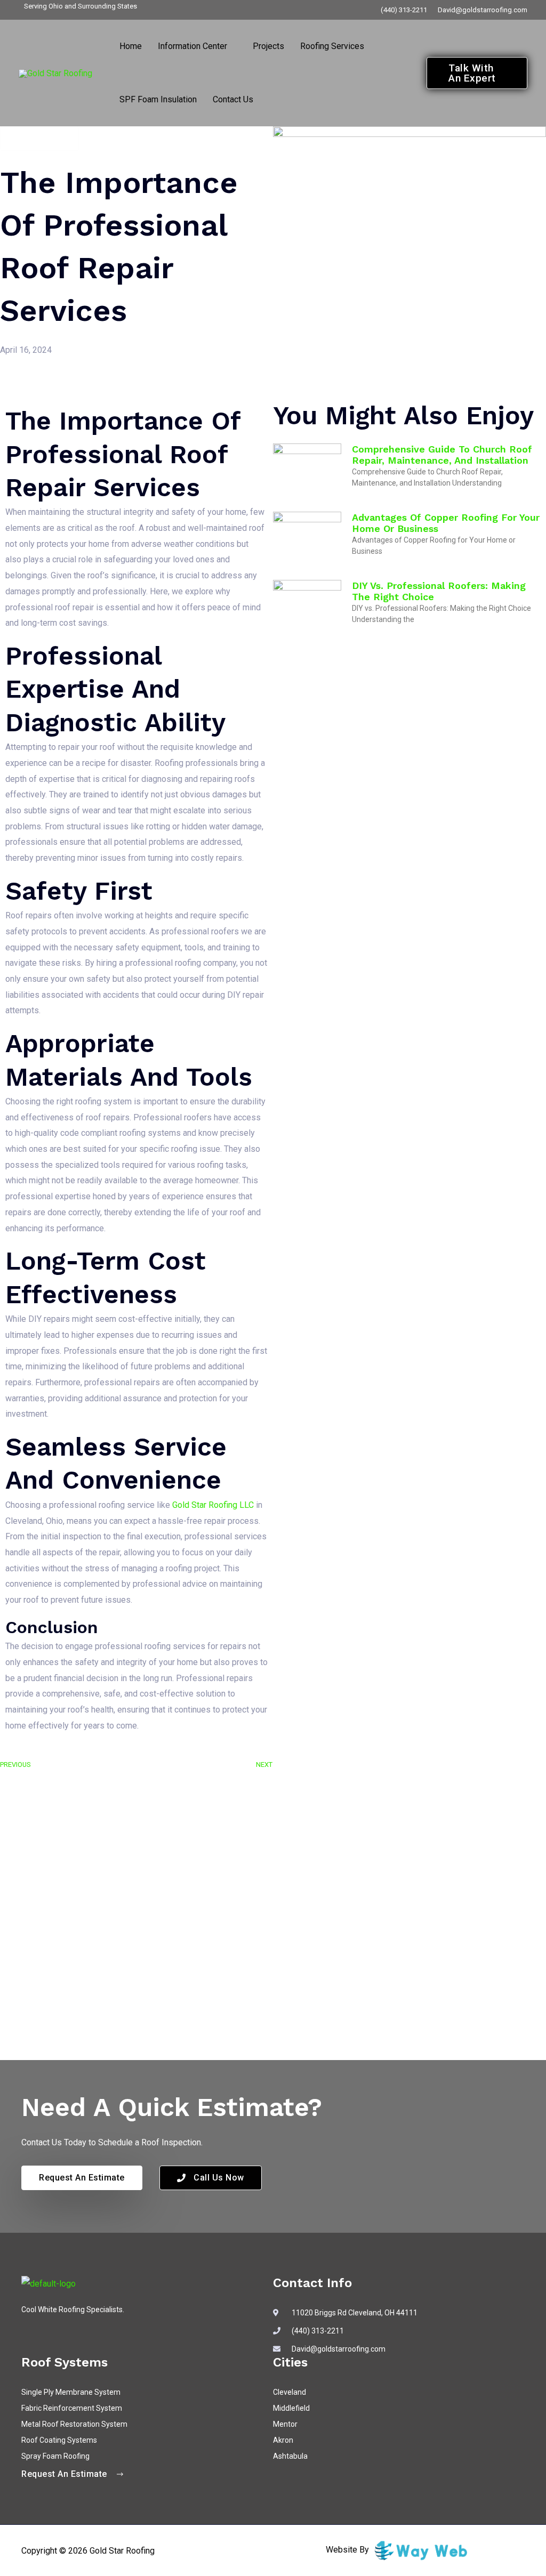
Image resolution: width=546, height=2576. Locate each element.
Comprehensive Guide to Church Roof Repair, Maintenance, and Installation (442, 455)
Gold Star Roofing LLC (213, 1505)
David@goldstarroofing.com (483, 10)
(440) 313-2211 (404, 10)
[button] (232, 46)
